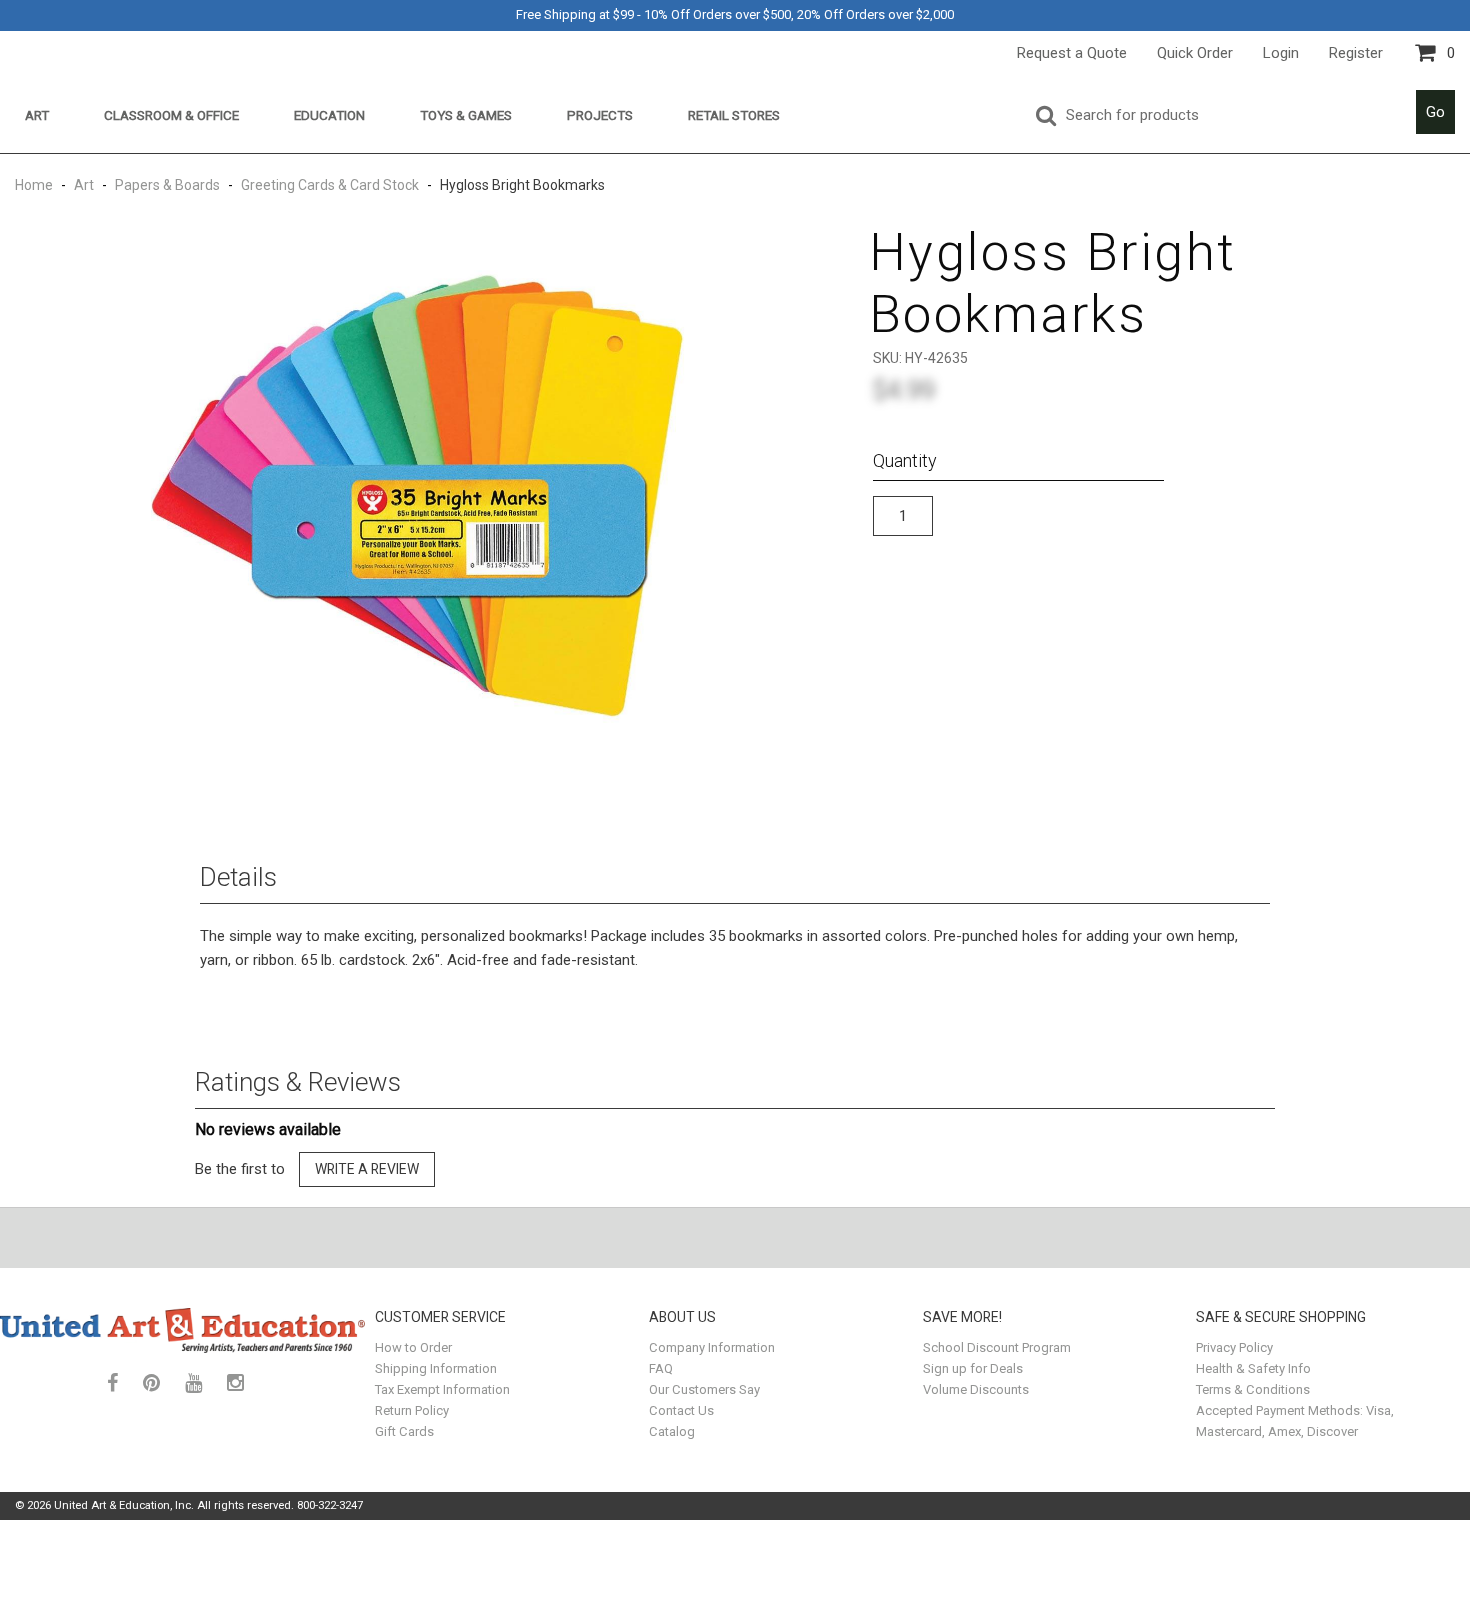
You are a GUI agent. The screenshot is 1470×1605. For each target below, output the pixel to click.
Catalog (672, 1431)
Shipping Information (436, 1368)
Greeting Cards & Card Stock (330, 185)
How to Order (413, 1347)
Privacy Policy (1234, 1347)
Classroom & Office (171, 115)
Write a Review (367, 1169)
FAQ (661, 1368)
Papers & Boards (167, 185)
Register (1356, 53)
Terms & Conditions (1253, 1389)
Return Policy (412, 1410)
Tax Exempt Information (442, 1389)
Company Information (712, 1347)
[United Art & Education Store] (182, 1330)
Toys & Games (466, 115)
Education (329, 115)
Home (35, 185)
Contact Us (681, 1410)
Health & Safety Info (1253, 1368)
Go (1435, 112)
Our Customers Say (704, 1389)
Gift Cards (404, 1431)
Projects (600, 115)
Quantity (905, 460)
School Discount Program (997, 1347)
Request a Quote (1072, 53)
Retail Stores (734, 115)
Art (37, 115)
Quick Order (1195, 53)
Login (1281, 53)
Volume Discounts (976, 1389)
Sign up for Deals (973, 1368)
